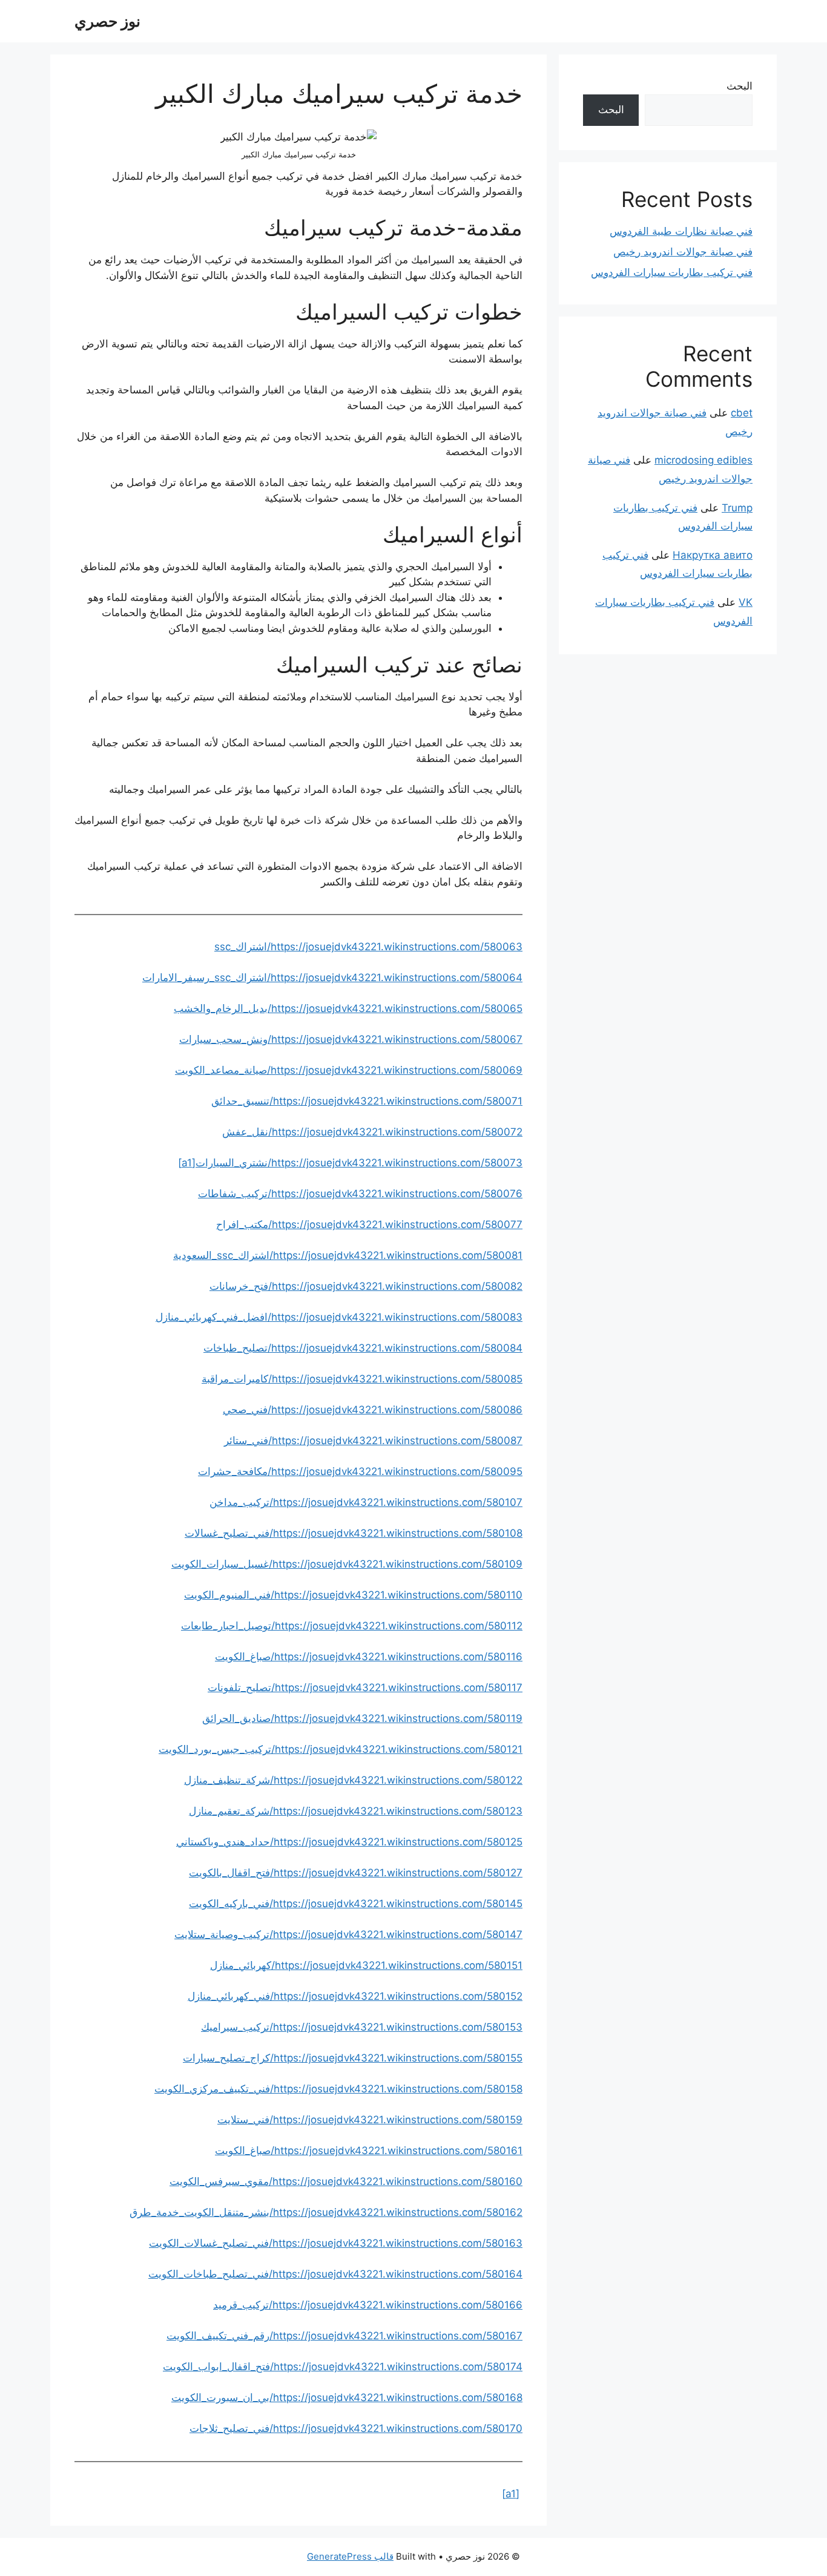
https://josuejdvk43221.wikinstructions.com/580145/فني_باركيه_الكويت (356, 1904)
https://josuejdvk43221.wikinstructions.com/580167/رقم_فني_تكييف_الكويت (344, 2336)
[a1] (511, 2494)
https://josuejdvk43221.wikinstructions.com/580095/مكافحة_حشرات (360, 1471)
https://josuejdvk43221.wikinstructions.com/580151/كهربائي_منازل (366, 1965)
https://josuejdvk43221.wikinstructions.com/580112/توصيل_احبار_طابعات (352, 1626)
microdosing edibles (703, 460)
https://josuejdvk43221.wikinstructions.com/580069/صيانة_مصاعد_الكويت (349, 1070)
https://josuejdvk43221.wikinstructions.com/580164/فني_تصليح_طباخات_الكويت (335, 2274)
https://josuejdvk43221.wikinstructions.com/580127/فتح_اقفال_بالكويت (356, 1873)
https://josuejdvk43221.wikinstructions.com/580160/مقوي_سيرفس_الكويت (346, 2181)
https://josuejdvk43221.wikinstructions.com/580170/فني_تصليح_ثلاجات (356, 2428)
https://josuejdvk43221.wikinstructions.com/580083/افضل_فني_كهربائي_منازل (339, 1317)
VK (746, 602)
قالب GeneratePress (350, 2556)
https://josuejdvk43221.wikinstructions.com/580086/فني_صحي (373, 1410)
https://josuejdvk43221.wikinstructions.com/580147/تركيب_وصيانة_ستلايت (348, 1934)
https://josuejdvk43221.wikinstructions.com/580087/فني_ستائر (373, 1441)
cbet (742, 413)
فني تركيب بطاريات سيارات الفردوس (672, 272)
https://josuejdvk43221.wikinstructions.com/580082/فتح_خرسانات (366, 1286)
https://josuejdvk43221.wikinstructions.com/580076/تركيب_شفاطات (360, 1194)
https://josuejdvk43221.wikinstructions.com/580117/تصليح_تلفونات (365, 1687)
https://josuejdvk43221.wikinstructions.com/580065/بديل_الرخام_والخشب (348, 1008)
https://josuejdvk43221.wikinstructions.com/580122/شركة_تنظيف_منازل (353, 1780)
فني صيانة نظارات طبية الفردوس (681, 231)
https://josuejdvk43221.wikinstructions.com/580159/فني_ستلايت (370, 2120)
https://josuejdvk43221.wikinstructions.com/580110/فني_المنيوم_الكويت (353, 1595)
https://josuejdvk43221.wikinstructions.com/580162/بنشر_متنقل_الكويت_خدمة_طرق (326, 2212)
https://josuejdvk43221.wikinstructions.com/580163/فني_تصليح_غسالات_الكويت (336, 2243)
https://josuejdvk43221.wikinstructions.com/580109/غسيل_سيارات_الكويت (347, 1564)
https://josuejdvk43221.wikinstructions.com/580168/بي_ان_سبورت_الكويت (347, 2397)
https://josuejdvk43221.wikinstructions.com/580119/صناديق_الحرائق (362, 1718)
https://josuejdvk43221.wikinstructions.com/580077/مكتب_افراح (369, 1224)
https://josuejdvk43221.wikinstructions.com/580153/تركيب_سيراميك (362, 2027)
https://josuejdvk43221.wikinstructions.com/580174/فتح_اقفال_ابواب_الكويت (343, 2367)
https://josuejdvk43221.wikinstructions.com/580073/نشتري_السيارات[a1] (350, 1163)
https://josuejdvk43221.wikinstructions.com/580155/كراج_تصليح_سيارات (353, 2058)
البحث (740, 86)
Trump (737, 508)
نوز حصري (107, 21)
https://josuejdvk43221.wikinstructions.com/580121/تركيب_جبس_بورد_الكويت (341, 1749)
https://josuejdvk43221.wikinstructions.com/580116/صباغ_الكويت (369, 1657)
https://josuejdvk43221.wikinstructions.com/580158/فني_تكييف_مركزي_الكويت (338, 2089)
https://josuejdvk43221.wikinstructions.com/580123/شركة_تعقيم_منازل (356, 1811)
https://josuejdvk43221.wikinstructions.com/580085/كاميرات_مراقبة (362, 1379)
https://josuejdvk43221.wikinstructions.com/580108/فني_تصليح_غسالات (354, 1533)
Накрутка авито (713, 555)
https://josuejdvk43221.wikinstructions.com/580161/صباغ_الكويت (369, 2150)
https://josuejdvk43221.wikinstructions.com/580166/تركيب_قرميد (368, 2305)
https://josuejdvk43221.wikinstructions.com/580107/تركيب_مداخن (366, 1502)
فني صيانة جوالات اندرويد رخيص (683, 252)
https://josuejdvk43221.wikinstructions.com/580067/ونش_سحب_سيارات (351, 1039)
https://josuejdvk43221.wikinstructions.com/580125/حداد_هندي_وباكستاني (349, 1842)
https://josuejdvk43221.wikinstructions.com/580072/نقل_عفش (372, 1132)
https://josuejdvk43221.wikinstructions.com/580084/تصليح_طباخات (363, 1348)
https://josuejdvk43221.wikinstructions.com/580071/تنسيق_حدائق (367, 1101)
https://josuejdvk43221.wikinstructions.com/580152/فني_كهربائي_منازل (355, 1996)
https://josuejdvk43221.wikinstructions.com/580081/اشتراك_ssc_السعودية (348, 1255)
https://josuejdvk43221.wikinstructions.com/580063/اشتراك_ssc (368, 947)
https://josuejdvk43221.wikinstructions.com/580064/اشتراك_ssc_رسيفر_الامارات (332, 977)
